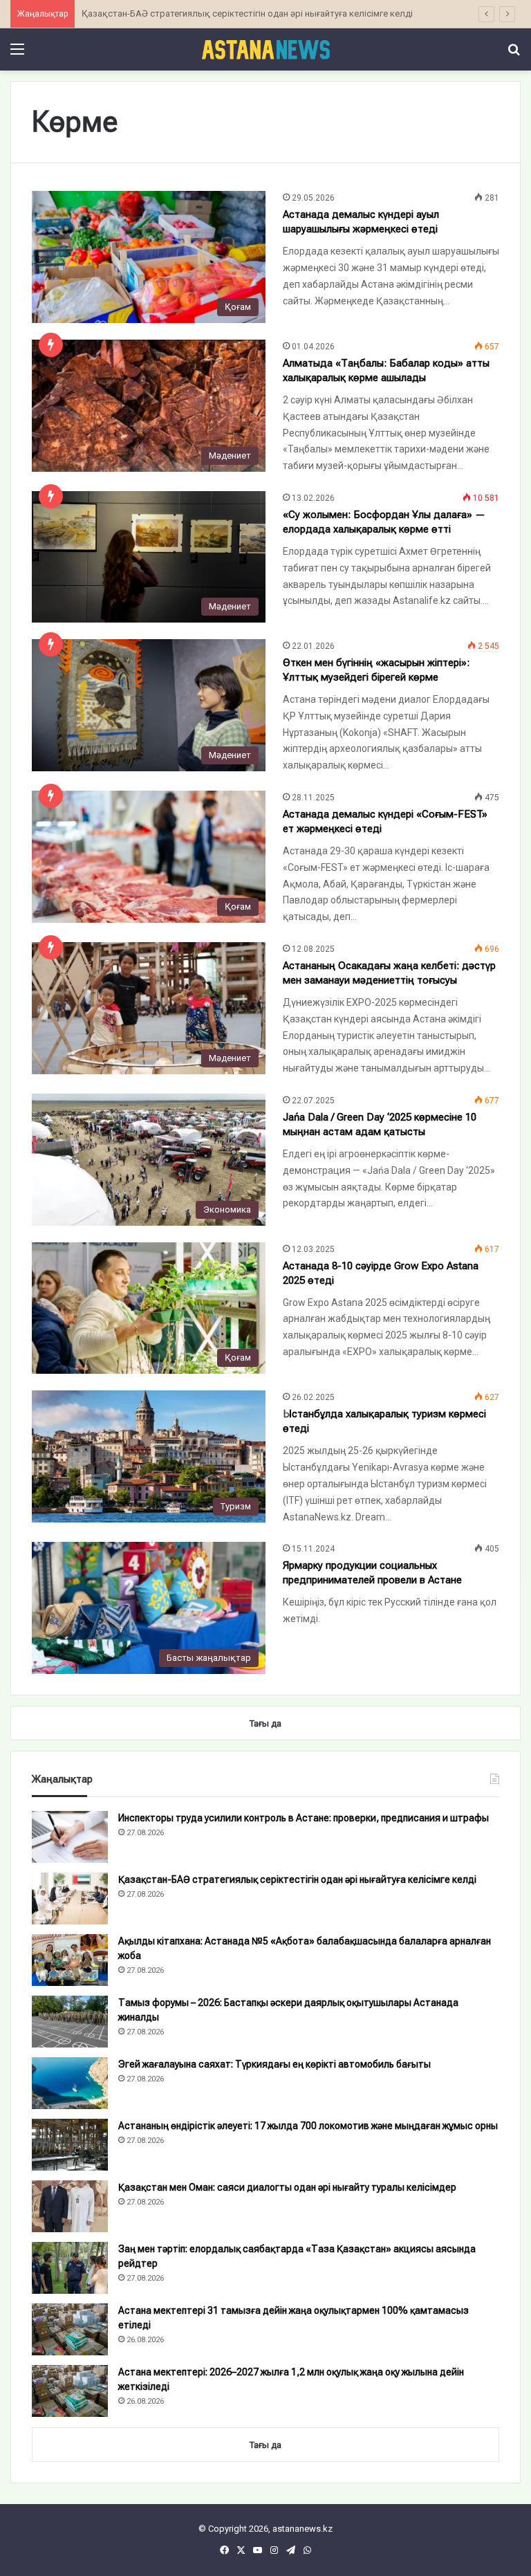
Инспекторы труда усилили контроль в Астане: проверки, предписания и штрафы (304, 1818)
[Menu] (17, 54)
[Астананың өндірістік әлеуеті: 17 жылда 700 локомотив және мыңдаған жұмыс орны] (70, 2145)
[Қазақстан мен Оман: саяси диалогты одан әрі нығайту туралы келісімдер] (70, 2206)
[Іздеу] (514, 54)
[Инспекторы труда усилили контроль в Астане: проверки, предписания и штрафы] (70, 1837)
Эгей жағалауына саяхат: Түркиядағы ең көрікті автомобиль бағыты (274, 2064)
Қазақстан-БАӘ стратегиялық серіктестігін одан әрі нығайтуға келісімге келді (297, 1879)
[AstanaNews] (265, 49)
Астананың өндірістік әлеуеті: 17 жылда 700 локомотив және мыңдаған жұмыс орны (308, 2126)
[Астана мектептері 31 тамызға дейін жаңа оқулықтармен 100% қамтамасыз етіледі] (70, 2329)
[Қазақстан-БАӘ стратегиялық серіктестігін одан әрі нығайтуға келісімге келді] (70, 1898)
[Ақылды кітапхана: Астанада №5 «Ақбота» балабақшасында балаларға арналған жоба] (70, 1960)
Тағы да (265, 2445)
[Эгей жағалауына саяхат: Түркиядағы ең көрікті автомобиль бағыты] (70, 2083)
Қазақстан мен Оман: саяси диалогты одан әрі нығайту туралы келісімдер (287, 2187)
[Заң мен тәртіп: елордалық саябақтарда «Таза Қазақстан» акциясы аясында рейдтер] (70, 2268)
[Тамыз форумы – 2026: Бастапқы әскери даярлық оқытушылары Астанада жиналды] (70, 2022)
